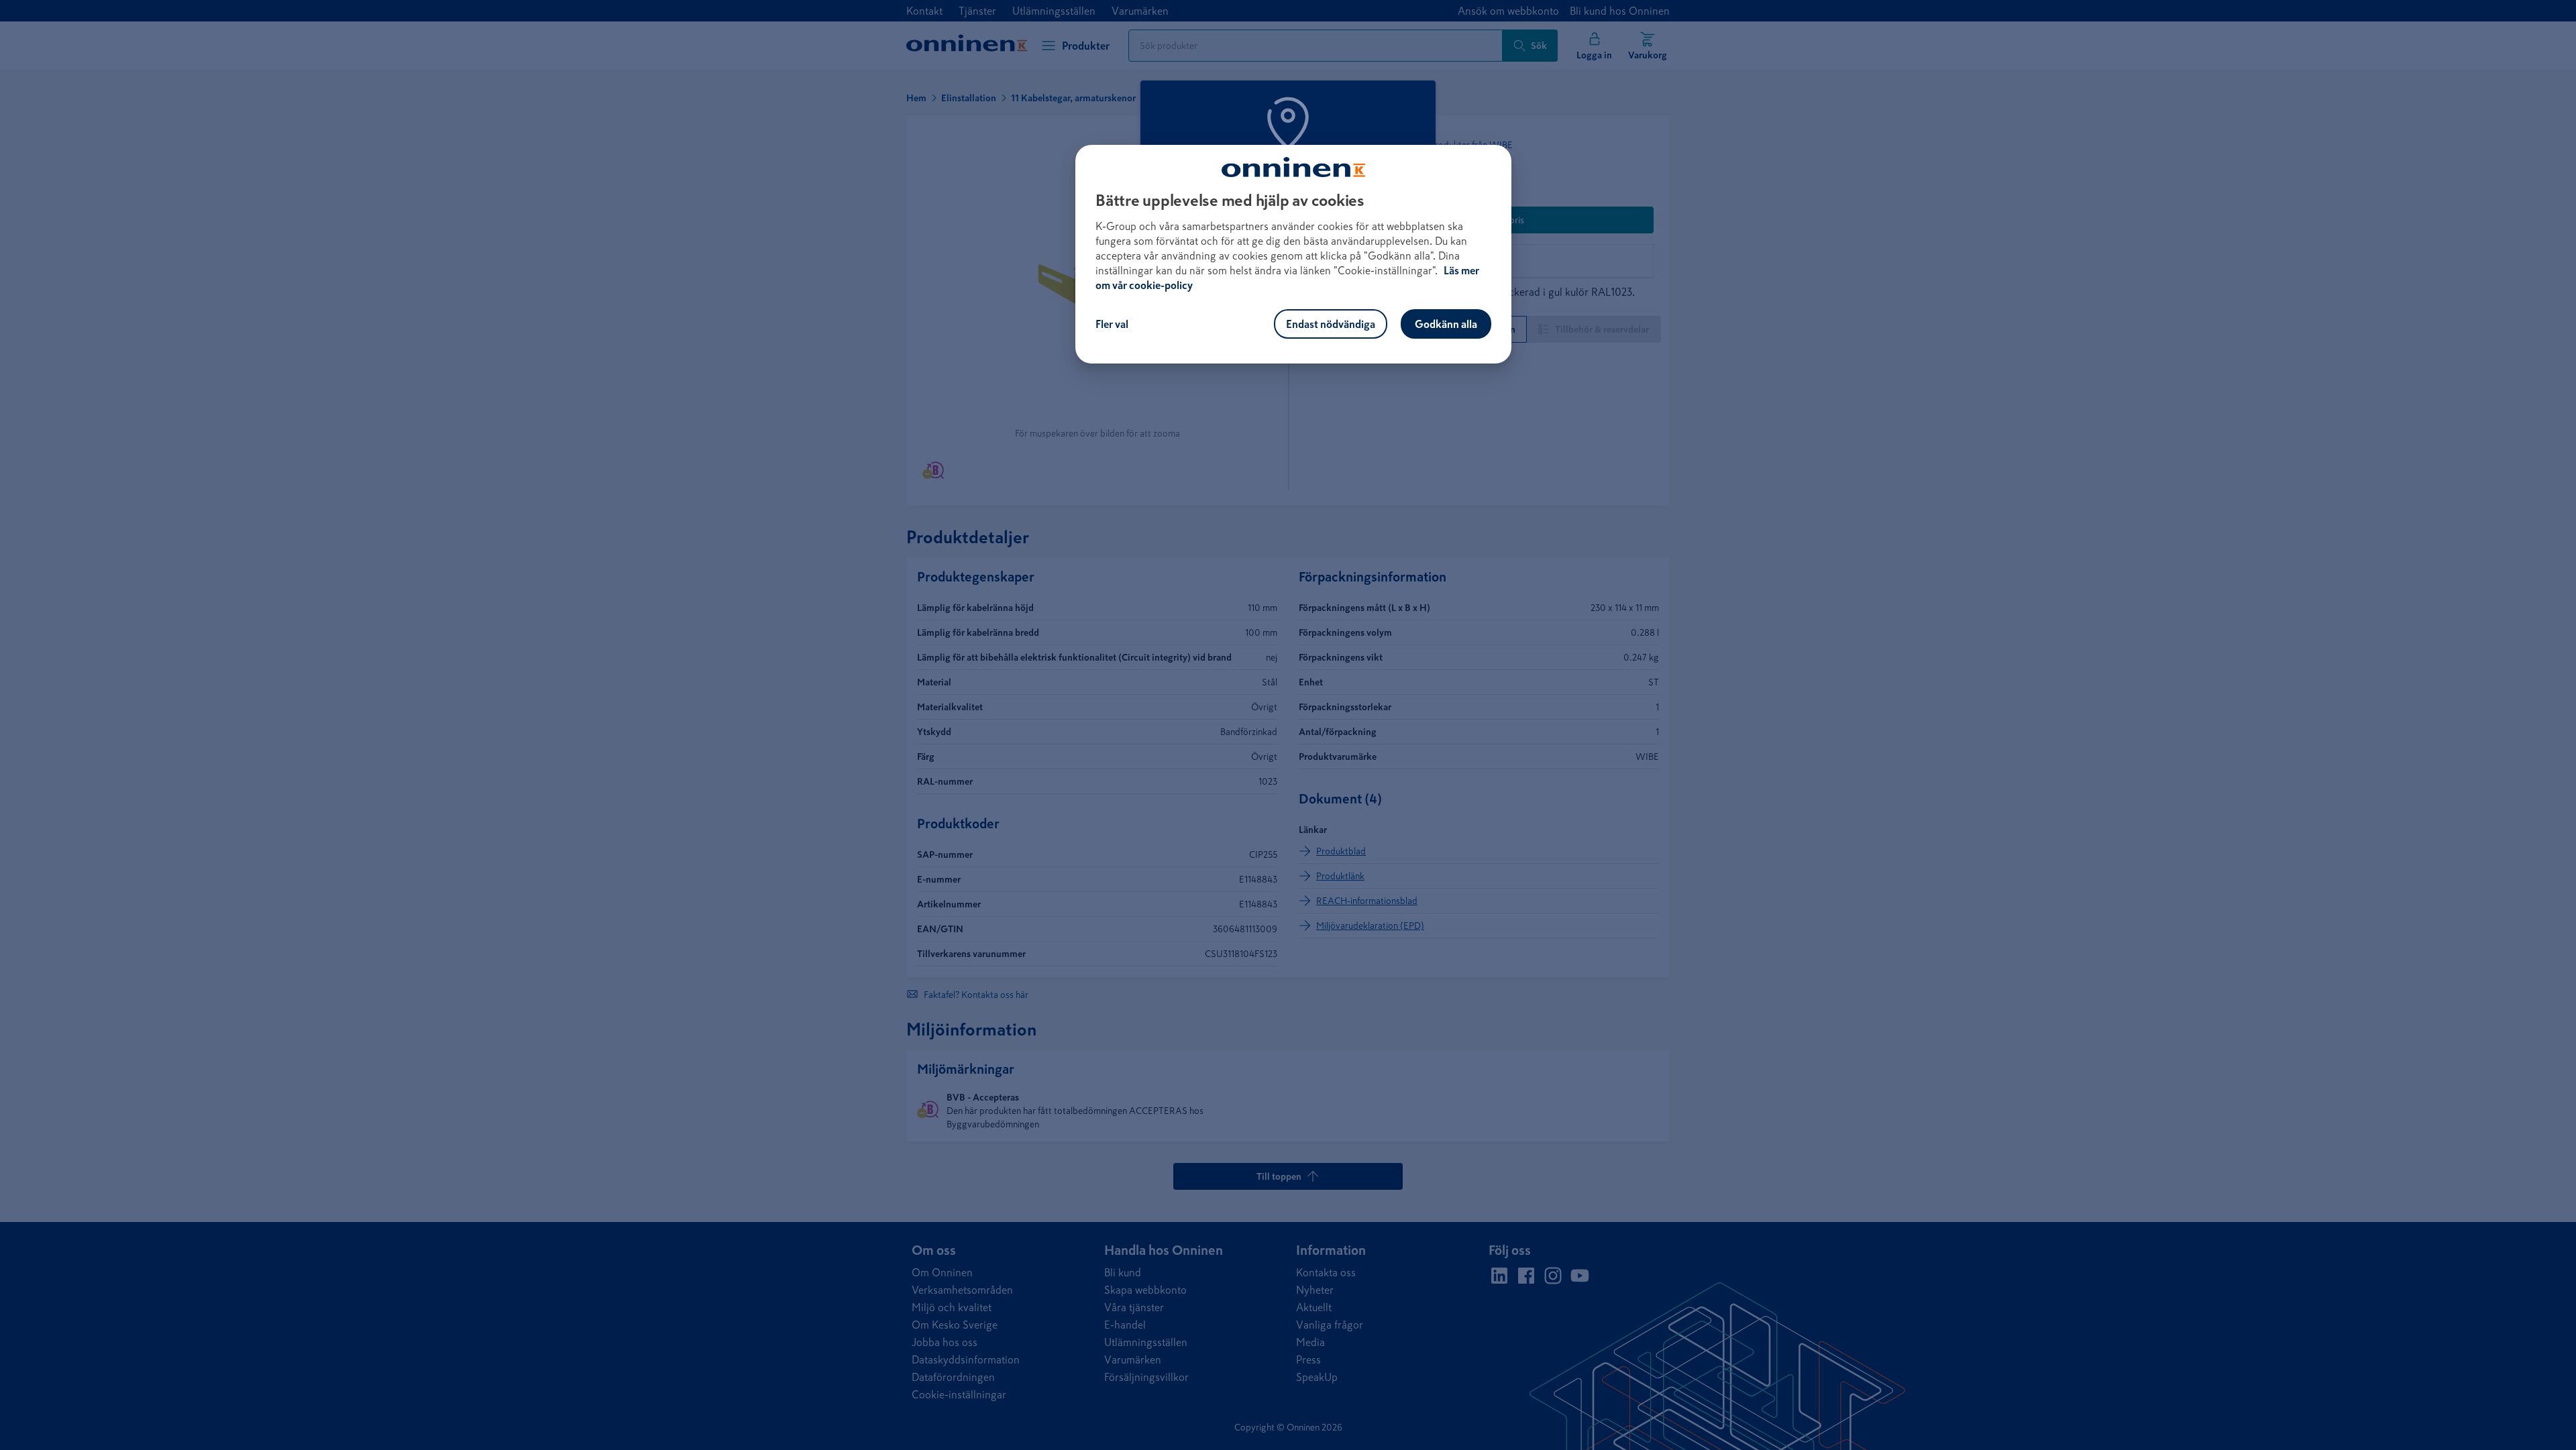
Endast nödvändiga (1331, 324)
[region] (1293, 254)
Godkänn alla (1446, 324)
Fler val (1112, 324)
